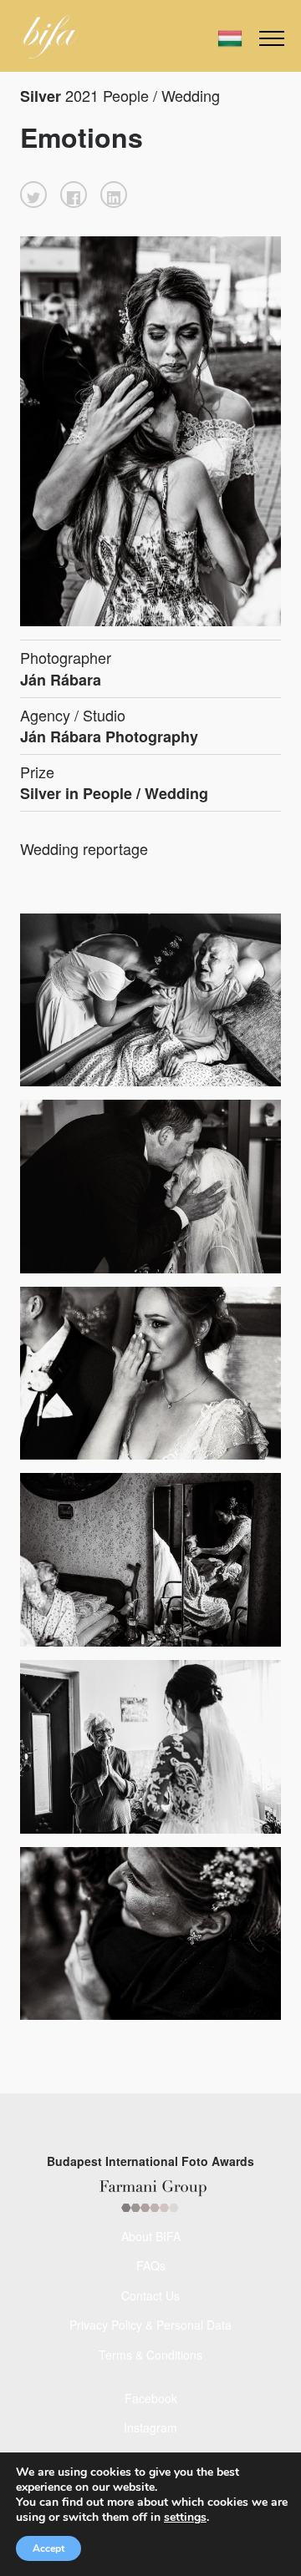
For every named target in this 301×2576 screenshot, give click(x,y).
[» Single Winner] (51, 37)
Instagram (150, 2427)
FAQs (151, 2265)
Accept (48, 2548)
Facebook (151, 2398)
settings (185, 2518)
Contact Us (150, 2295)
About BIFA (151, 2236)
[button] (33, 195)
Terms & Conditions (150, 2355)
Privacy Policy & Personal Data (150, 2325)
